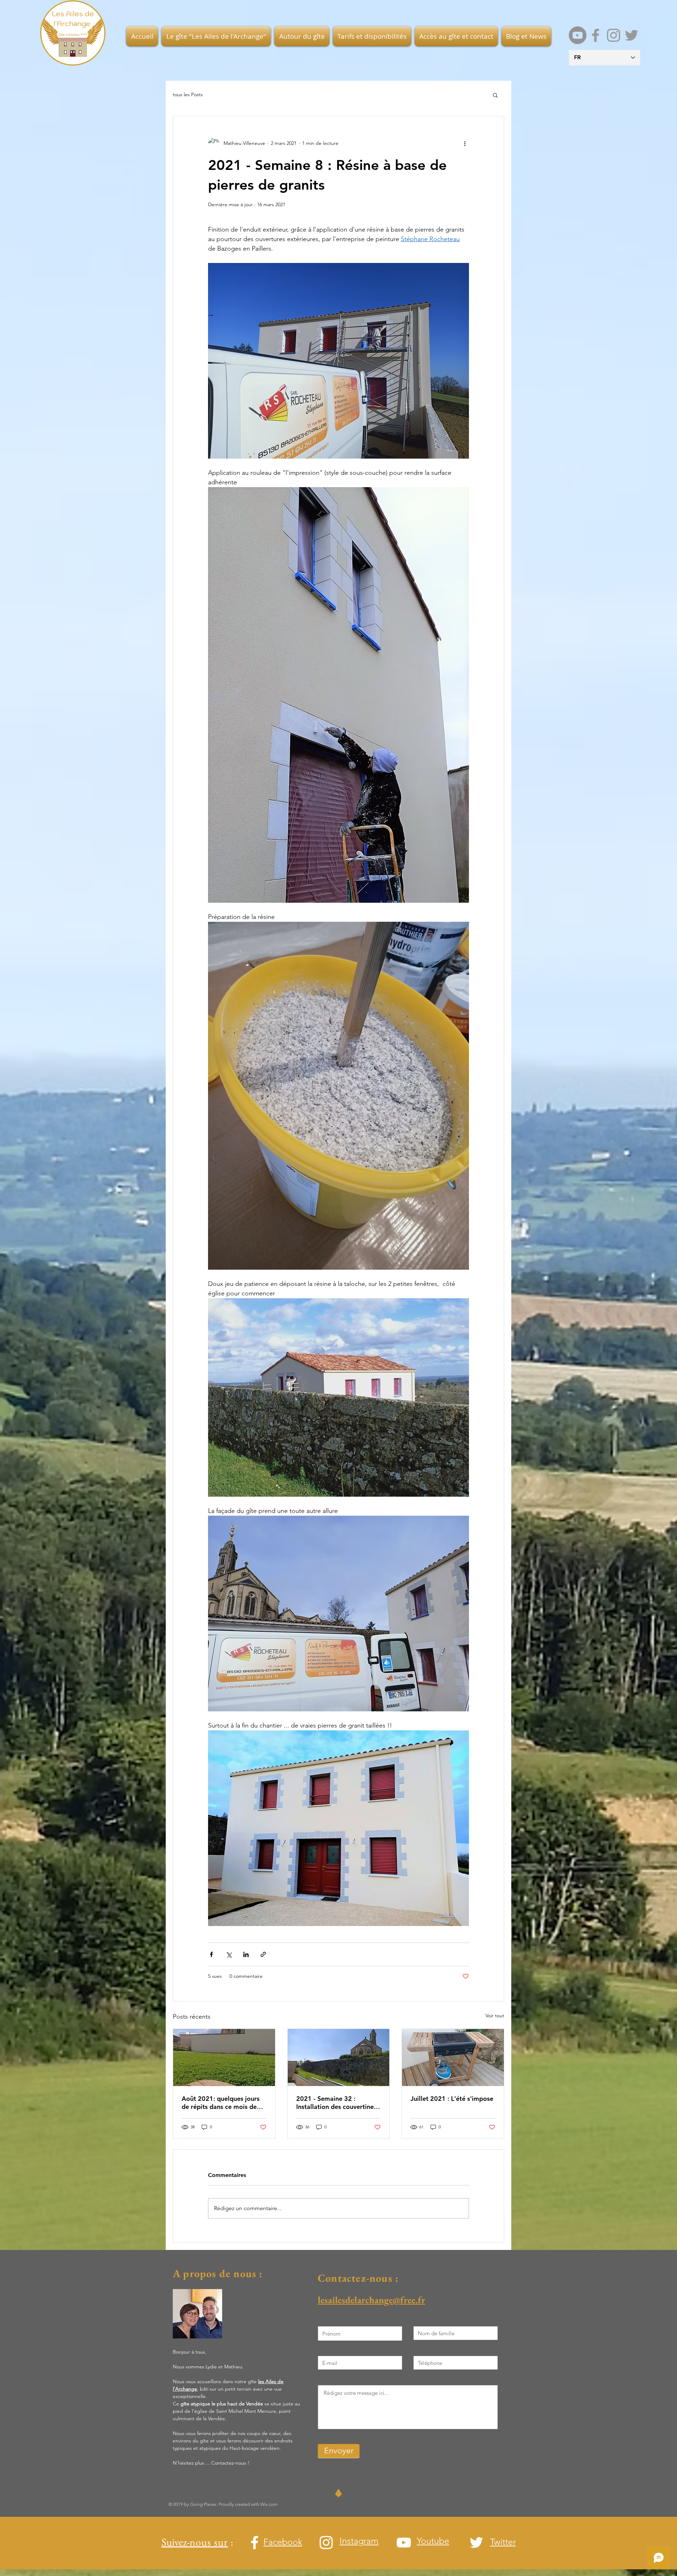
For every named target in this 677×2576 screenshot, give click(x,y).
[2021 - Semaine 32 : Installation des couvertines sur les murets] (339, 2057)
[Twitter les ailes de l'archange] (632, 35)
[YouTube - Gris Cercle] (578, 35)
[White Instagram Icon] (326, 2543)
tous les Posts (188, 94)
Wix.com (269, 2504)
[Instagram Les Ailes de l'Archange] (614, 35)
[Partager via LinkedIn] (246, 1954)
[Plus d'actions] (465, 143)
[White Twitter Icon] (476, 2543)
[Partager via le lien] (263, 1954)
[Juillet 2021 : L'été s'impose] (453, 2057)
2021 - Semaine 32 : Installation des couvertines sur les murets (336, 2103)
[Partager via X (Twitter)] (229, 1954)
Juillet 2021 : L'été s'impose (452, 2099)
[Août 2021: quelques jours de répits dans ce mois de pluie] (224, 2057)
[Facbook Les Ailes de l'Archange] (596, 35)
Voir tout (495, 2016)
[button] (216, 36)
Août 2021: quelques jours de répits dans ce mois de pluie (221, 2103)
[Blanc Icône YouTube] (404, 2543)
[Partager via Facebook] (211, 1954)
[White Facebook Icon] (255, 2543)
